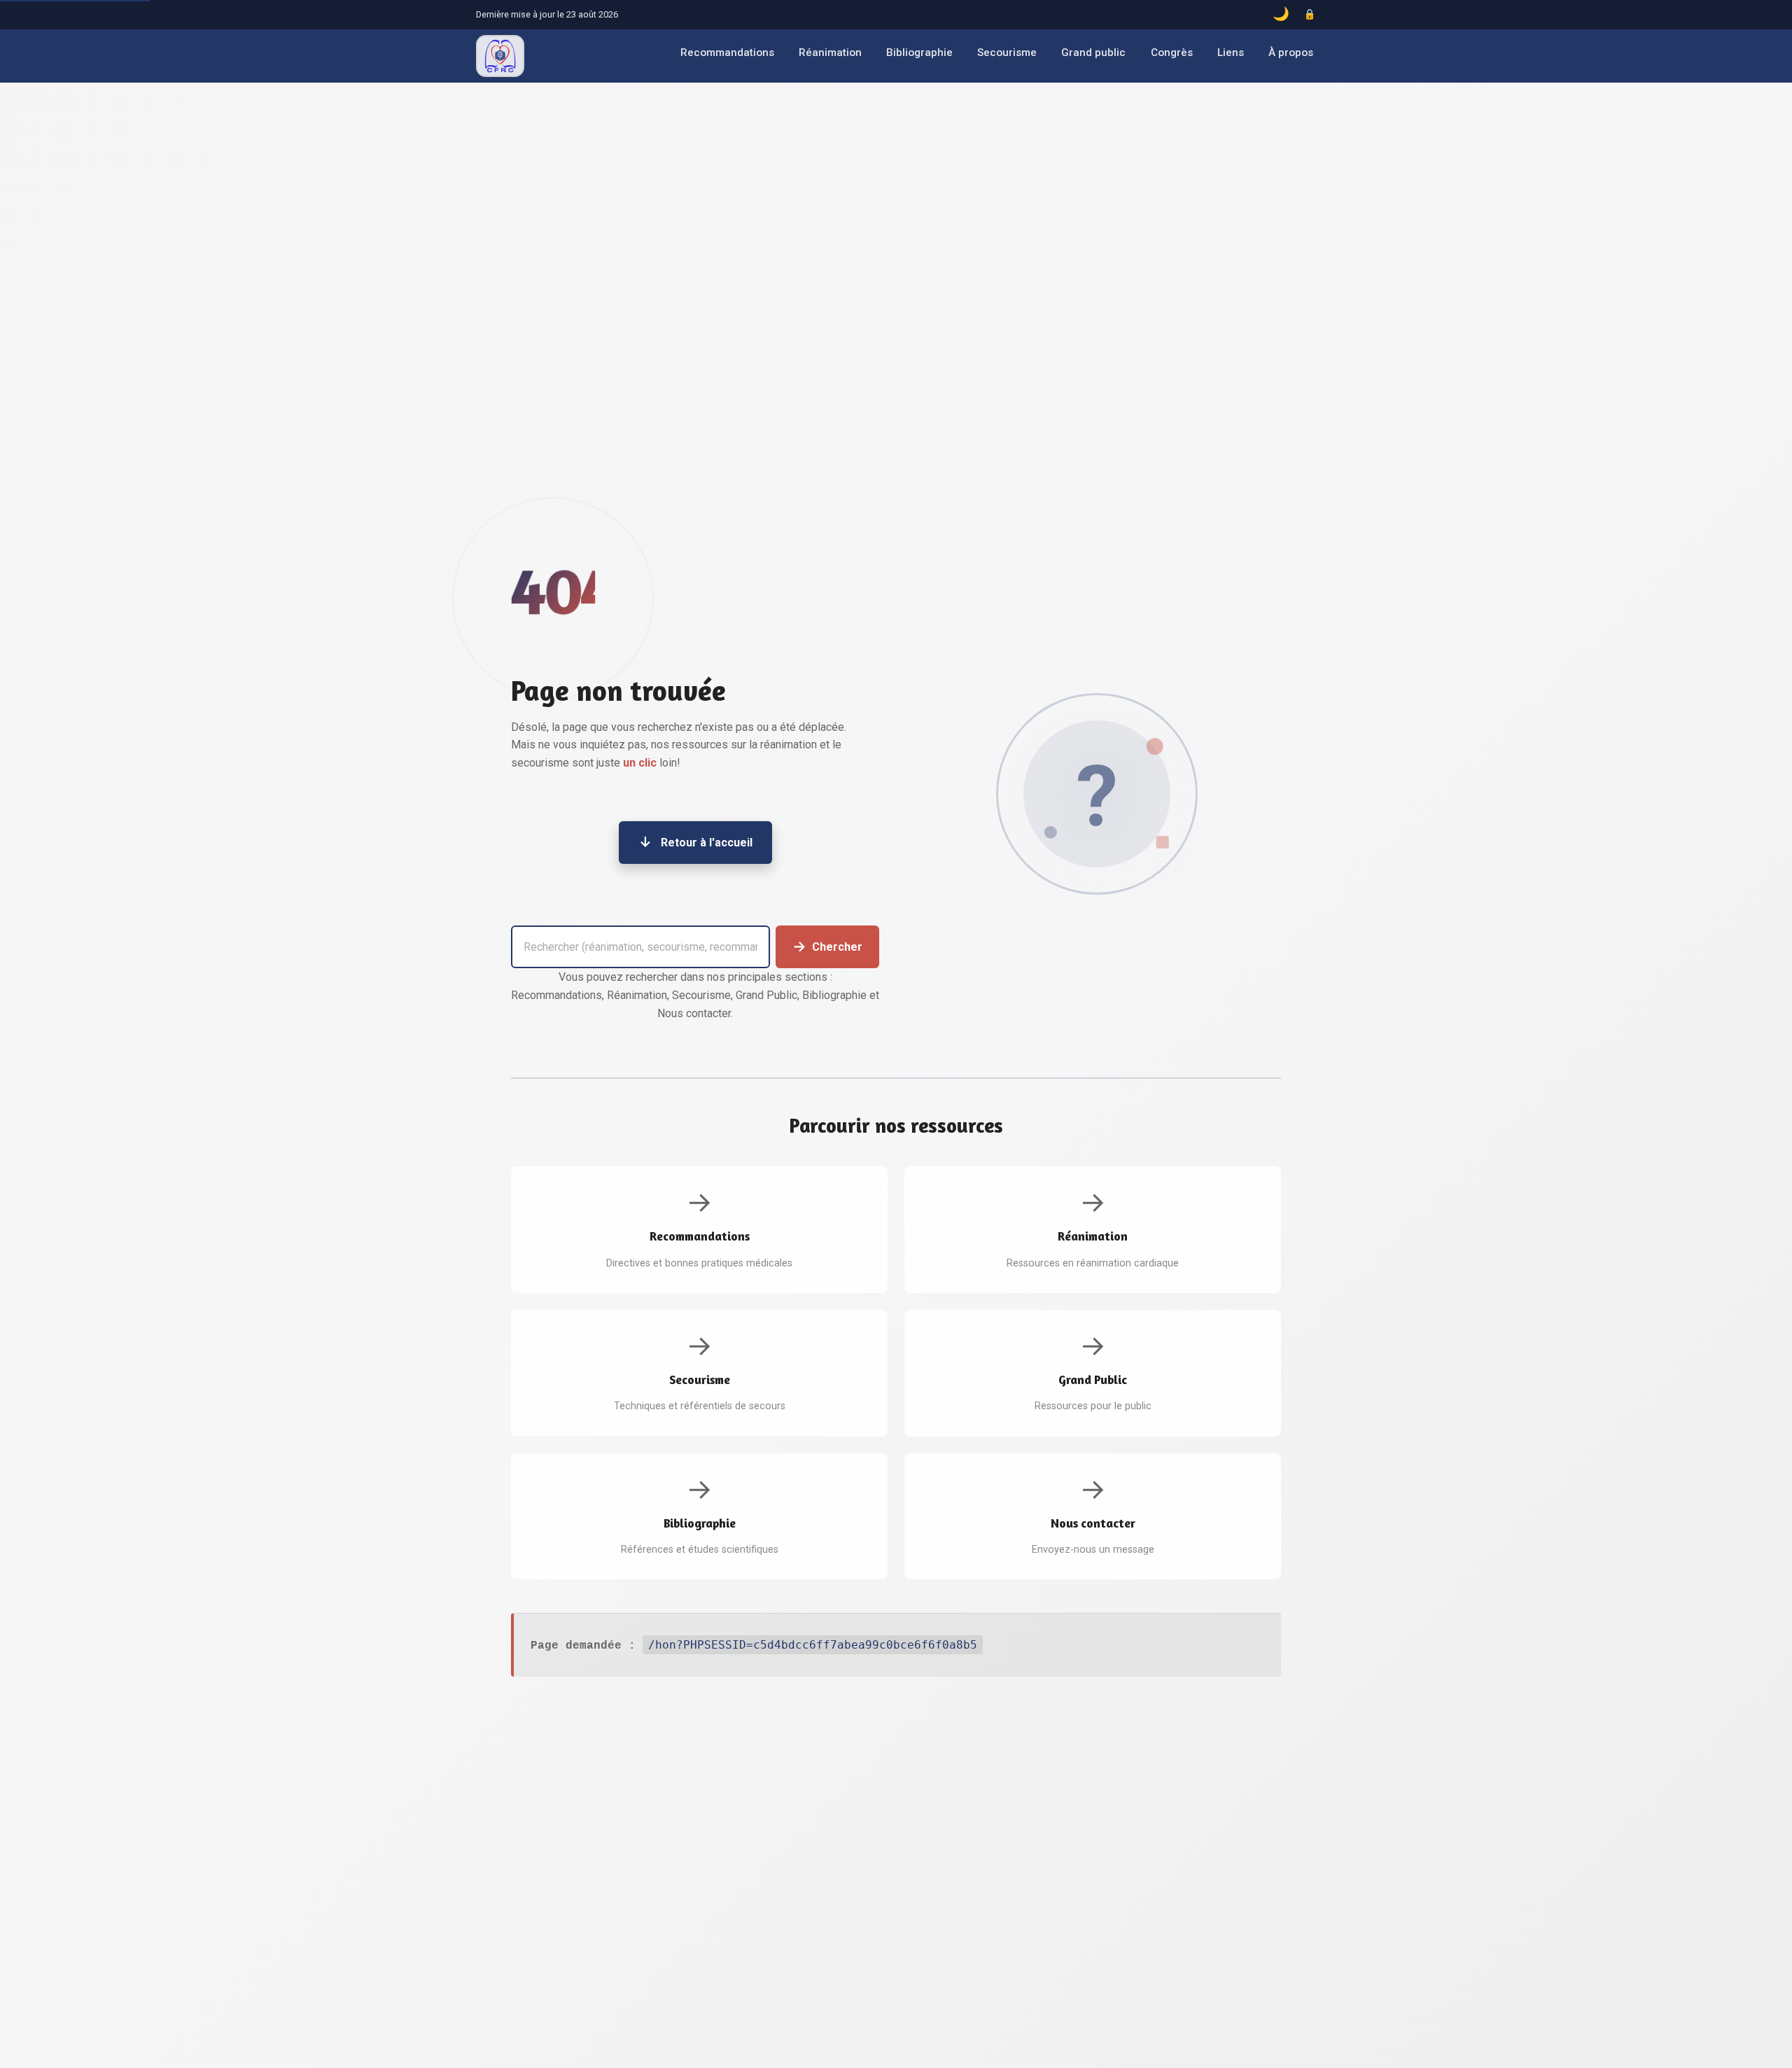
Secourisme (1007, 53)
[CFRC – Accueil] (500, 56)
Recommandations (727, 53)
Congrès (1172, 53)
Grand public (1093, 53)
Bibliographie (919, 53)
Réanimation (830, 53)
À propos (1291, 53)
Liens (1231, 53)
